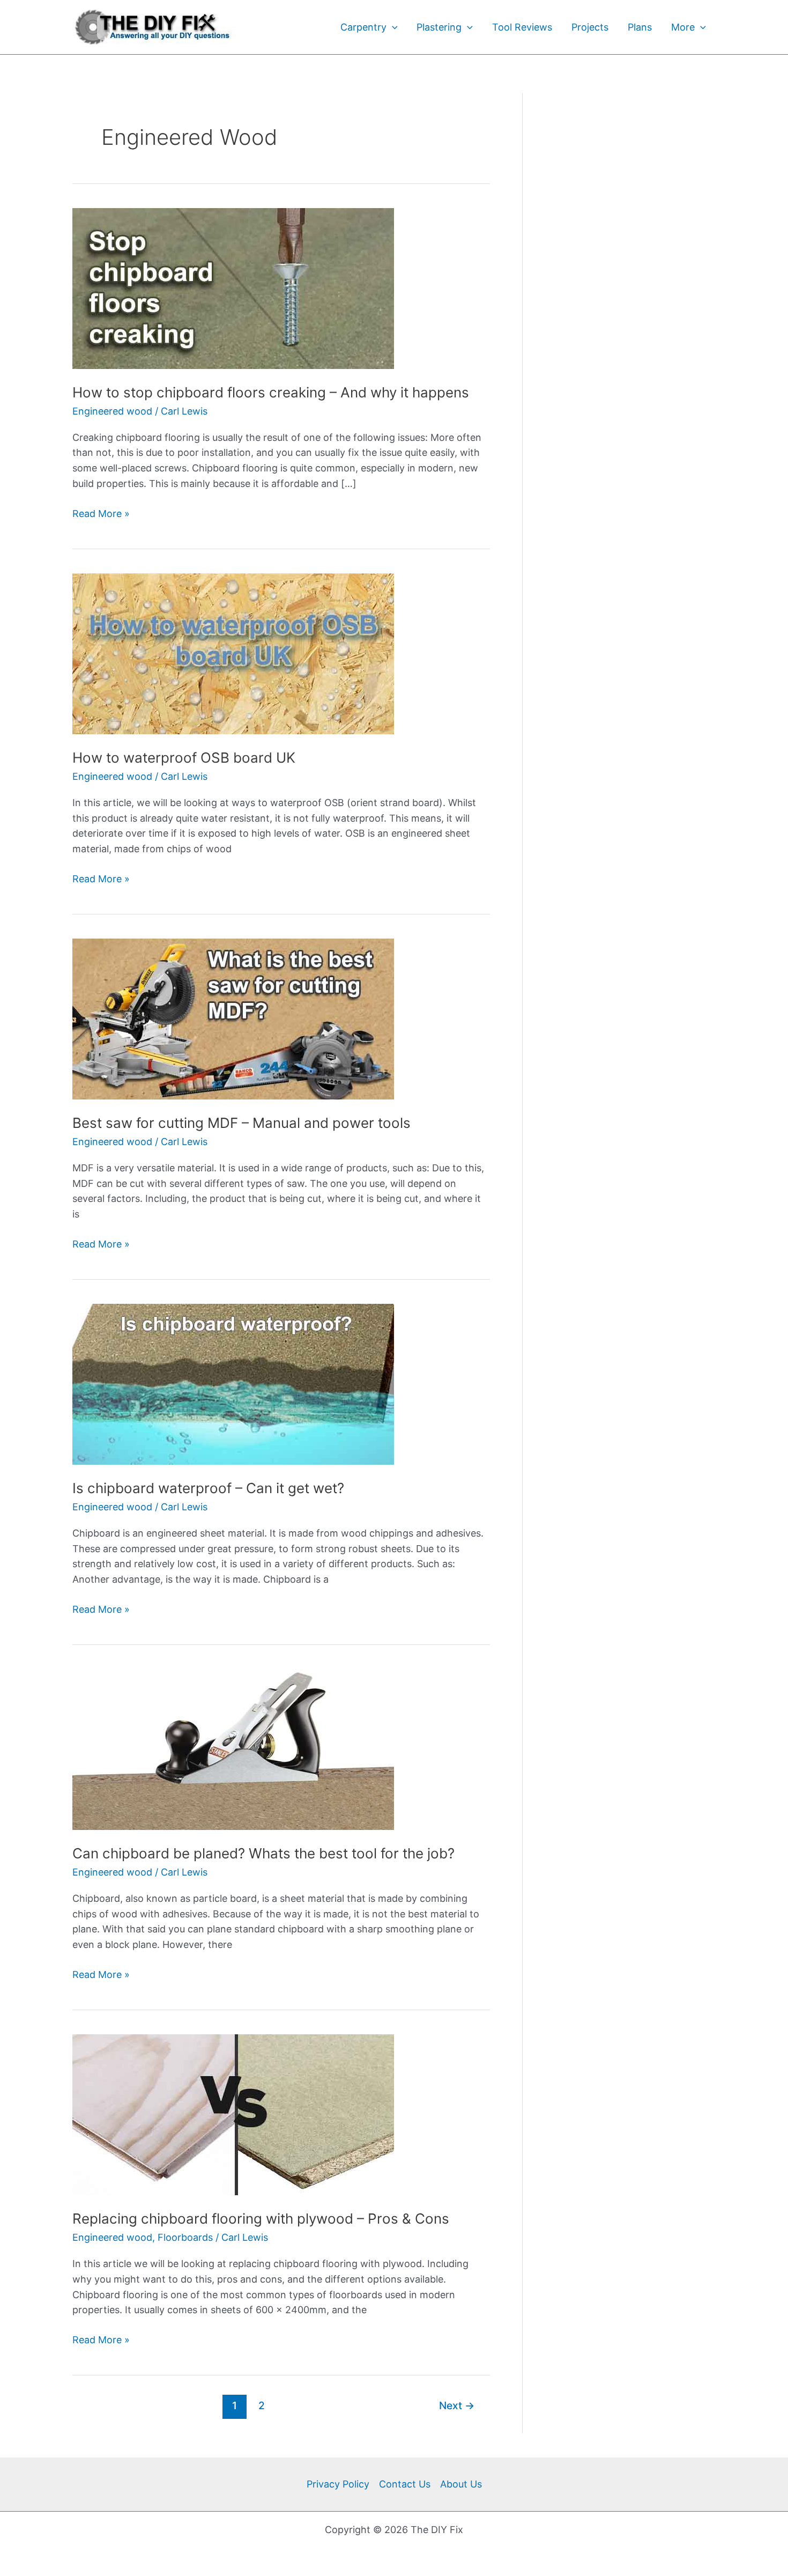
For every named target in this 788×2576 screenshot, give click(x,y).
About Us (461, 2484)
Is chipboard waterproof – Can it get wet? (208, 1488)
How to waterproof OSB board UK (184, 758)
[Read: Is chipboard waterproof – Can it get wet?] (233, 1383)
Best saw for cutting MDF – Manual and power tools (241, 1123)
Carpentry (363, 27)
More (683, 27)
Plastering (439, 27)
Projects (590, 27)
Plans (640, 27)
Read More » (101, 513)
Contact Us (405, 2484)
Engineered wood (112, 411)
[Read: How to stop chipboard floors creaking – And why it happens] (233, 288)
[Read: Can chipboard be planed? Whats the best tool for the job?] (233, 1749)
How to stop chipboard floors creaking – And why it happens (271, 392)
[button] (392, 27)
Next (457, 2405)
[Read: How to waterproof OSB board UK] (233, 653)
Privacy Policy (338, 2484)
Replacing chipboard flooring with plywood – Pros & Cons (261, 2219)
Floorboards (185, 2237)
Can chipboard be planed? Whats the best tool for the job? (263, 1853)
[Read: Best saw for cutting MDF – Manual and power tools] (233, 1018)
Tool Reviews (522, 27)
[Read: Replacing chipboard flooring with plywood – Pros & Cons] (233, 2114)
